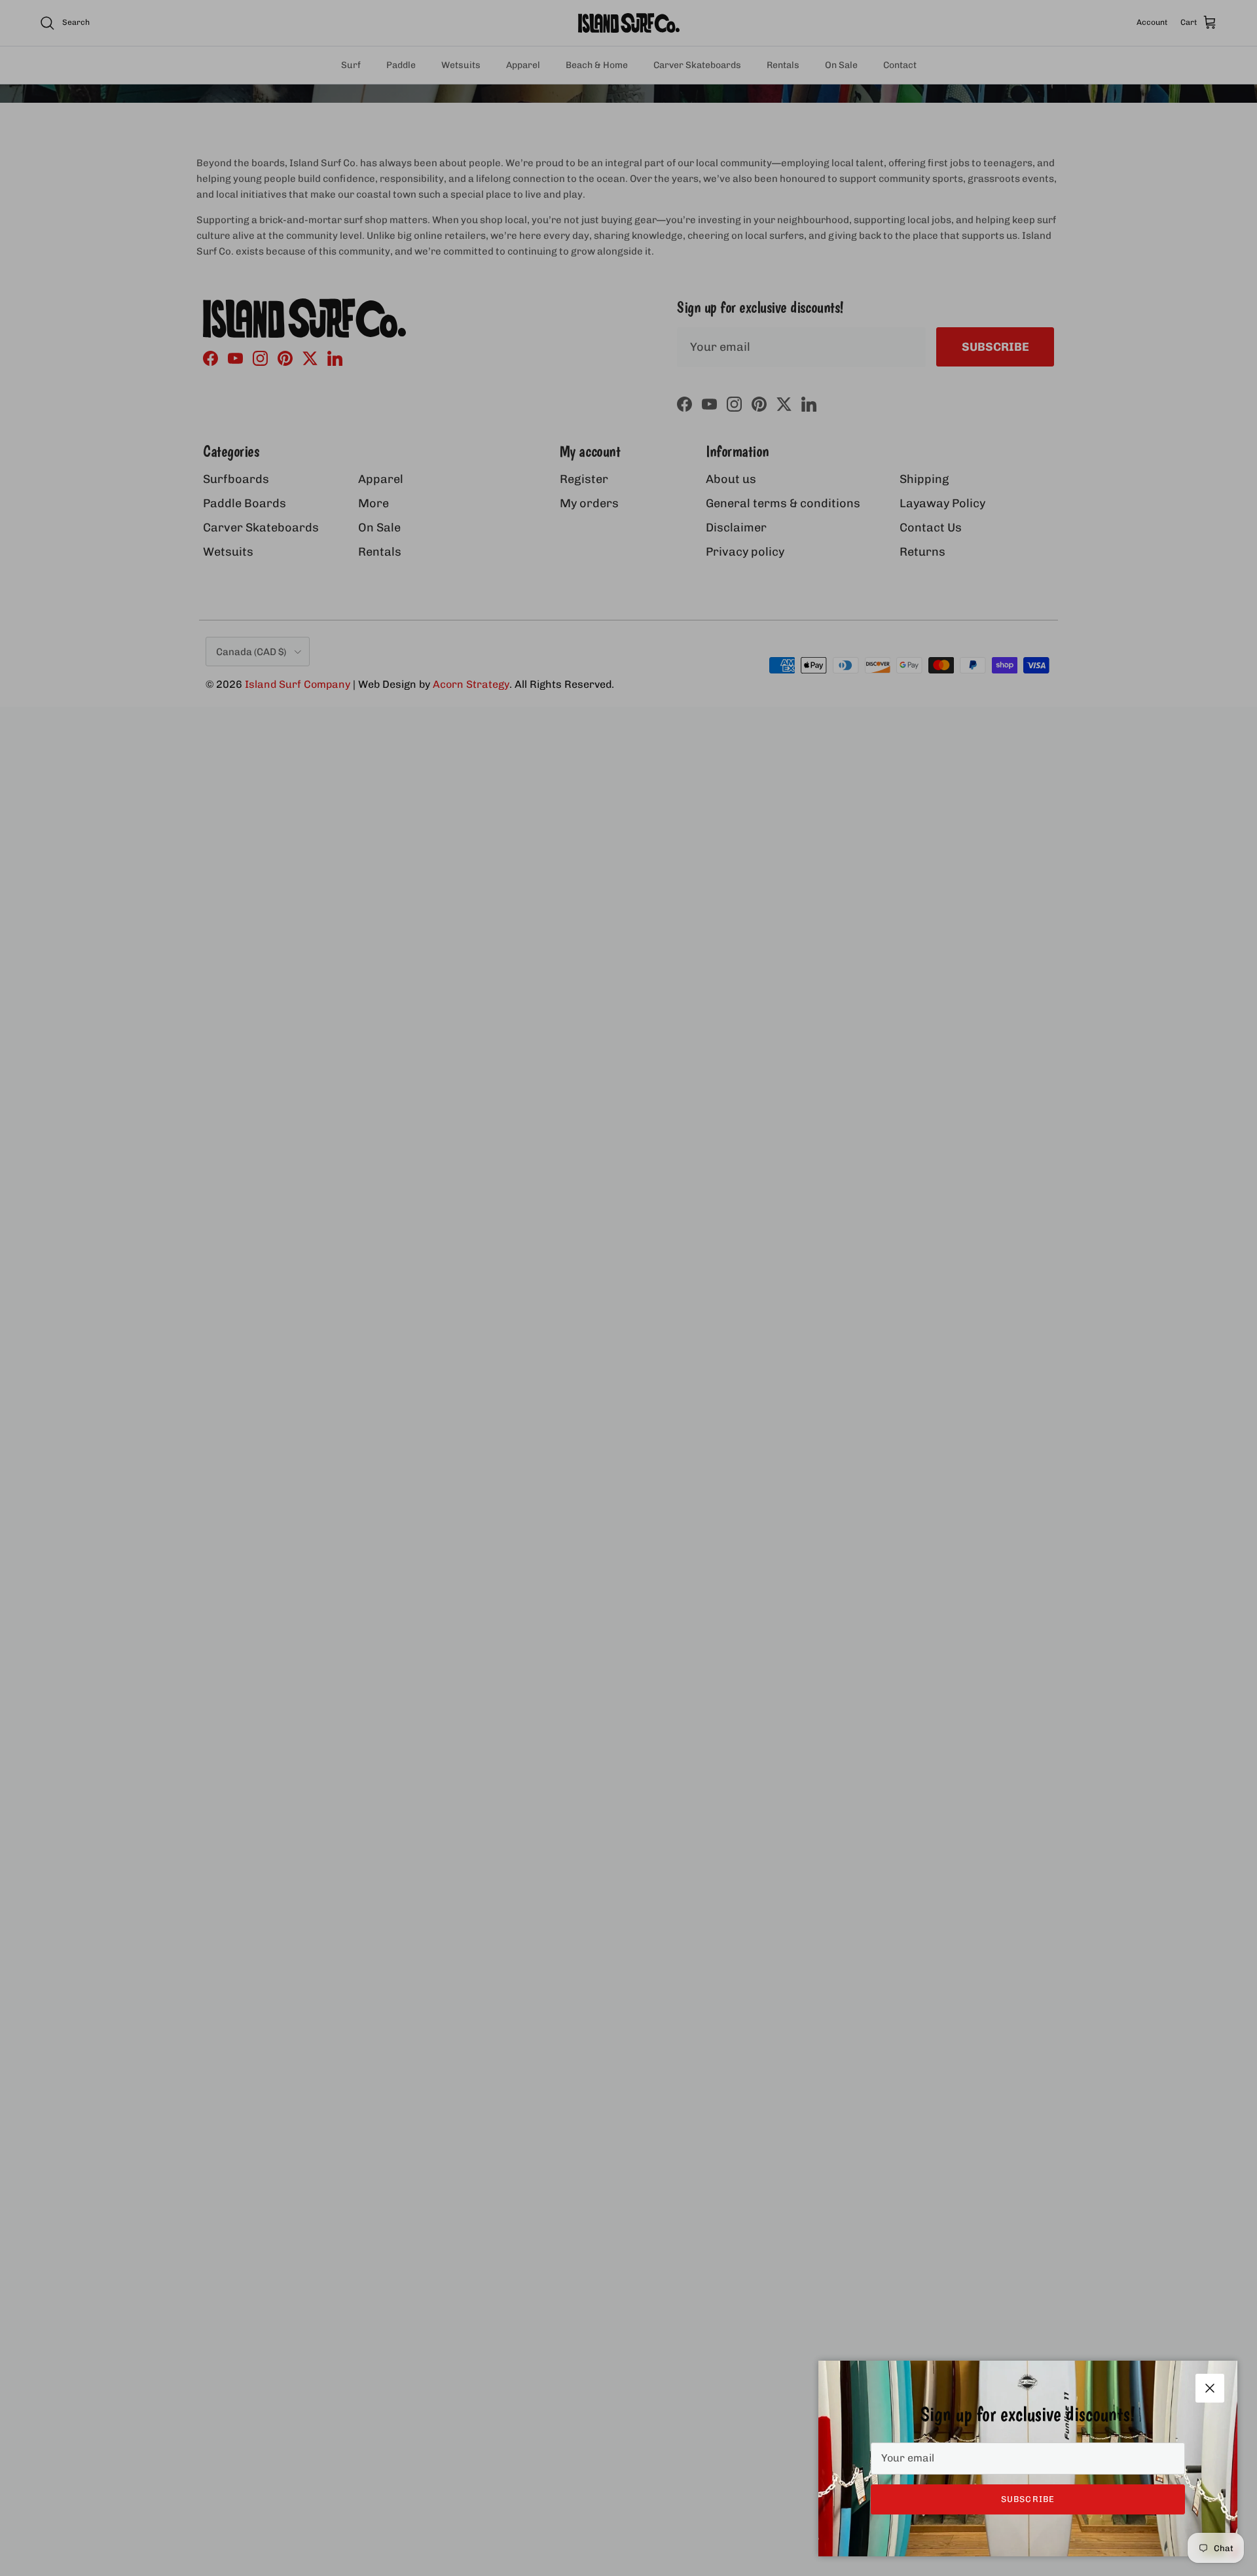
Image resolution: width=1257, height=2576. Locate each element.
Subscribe (1028, 2499)
